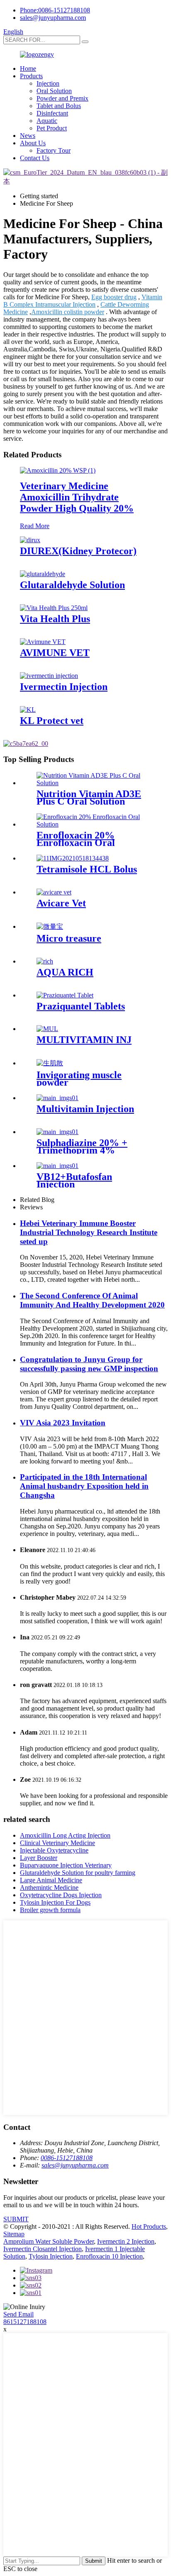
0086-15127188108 (67, 2158)
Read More (35, 526)
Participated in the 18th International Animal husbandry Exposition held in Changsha (84, 1486)
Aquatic (47, 121)
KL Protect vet (52, 721)
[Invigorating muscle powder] (50, 1063)
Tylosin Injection (51, 2256)
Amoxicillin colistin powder (68, 312)
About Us (33, 143)
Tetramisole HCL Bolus (87, 869)
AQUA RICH (65, 972)
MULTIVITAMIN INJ (84, 1040)
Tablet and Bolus (59, 106)
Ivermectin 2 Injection (126, 2241)
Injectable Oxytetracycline (54, 1850)
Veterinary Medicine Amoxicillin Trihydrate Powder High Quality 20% (77, 497)
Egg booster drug (114, 297)
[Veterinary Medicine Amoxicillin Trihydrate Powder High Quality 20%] (58, 470)
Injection (48, 83)
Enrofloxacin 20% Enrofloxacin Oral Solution (76, 843)
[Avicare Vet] (54, 892)
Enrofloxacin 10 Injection (109, 2256)
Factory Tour (54, 150)
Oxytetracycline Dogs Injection (61, 1895)
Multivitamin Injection (85, 1109)
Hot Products (149, 2226)
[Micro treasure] (50, 926)
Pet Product (52, 128)
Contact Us (35, 158)
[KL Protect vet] (28, 710)
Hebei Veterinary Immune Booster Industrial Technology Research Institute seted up (89, 1232)
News (28, 136)
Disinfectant (52, 113)
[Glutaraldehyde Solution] (43, 574)
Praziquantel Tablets (81, 1006)
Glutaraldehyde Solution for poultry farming (78, 1873)
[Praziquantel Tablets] (65, 995)
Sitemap (14, 2234)
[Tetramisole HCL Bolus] (73, 858)
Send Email (18, 2314)
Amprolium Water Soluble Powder (49, 2241)
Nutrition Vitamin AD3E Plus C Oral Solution (89, 798)
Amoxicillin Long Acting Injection (65, 1835)
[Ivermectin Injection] (49, 676)
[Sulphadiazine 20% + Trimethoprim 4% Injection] (57, 1132)
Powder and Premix (62, 98)
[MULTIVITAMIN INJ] (47, 1029)
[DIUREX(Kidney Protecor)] (30, 540)
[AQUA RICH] (45, 961)
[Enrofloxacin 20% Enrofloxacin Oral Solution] (94, 824)
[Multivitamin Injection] (57, 1098)
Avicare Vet (61, 903)
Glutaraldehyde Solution (72, 585)
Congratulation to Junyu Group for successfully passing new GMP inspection (89, 1364)
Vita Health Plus (55, 619)
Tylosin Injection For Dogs (55, 1902)
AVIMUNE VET (55, 653)
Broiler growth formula (50, 1910)
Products (31, 76)
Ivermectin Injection (64, 687)
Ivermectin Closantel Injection (43, 2249)
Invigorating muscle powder (79, 1079)
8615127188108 (25, 2322)
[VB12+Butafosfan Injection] (57, 1166)
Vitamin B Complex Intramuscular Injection (83, 301)
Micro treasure (69, 938)
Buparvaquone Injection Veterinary (66, 1865)
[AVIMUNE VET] (43, 642)
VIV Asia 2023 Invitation (63, 1423)
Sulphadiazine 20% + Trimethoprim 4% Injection (82, 1150)
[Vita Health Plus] (54, 608)
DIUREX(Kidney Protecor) (78, 551)
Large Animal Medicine (51, 1880)
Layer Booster (39, 1858)
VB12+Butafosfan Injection (74, 1180)
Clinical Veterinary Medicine (57, 1843)
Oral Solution (54, 91)
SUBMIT (16, 2219)
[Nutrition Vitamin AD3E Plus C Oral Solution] (94, 783)
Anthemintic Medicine (49, 1888)
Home (28, 68)
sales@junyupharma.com (53, 18)
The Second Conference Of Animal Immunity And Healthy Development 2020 (92, 1300)
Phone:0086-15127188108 (55, 10)
